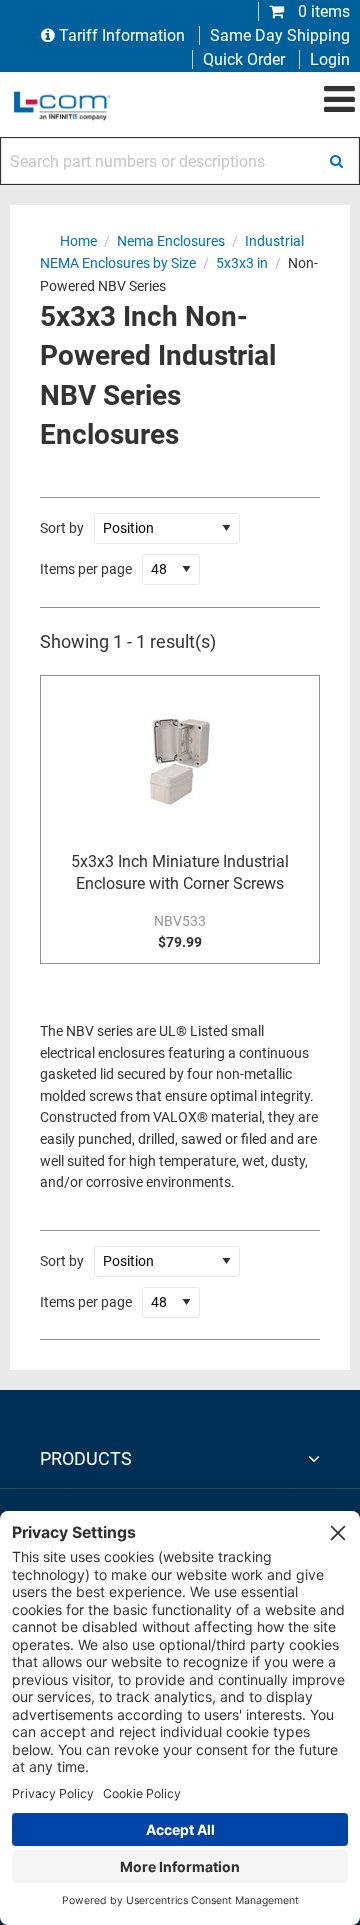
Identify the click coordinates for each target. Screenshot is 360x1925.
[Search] (336, 161)
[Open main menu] (339, 100)
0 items (322, 11)
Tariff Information (122, 35)
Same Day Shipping (280, 35)
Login (330, 59)
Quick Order (244, 59)
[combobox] (180, 161)
